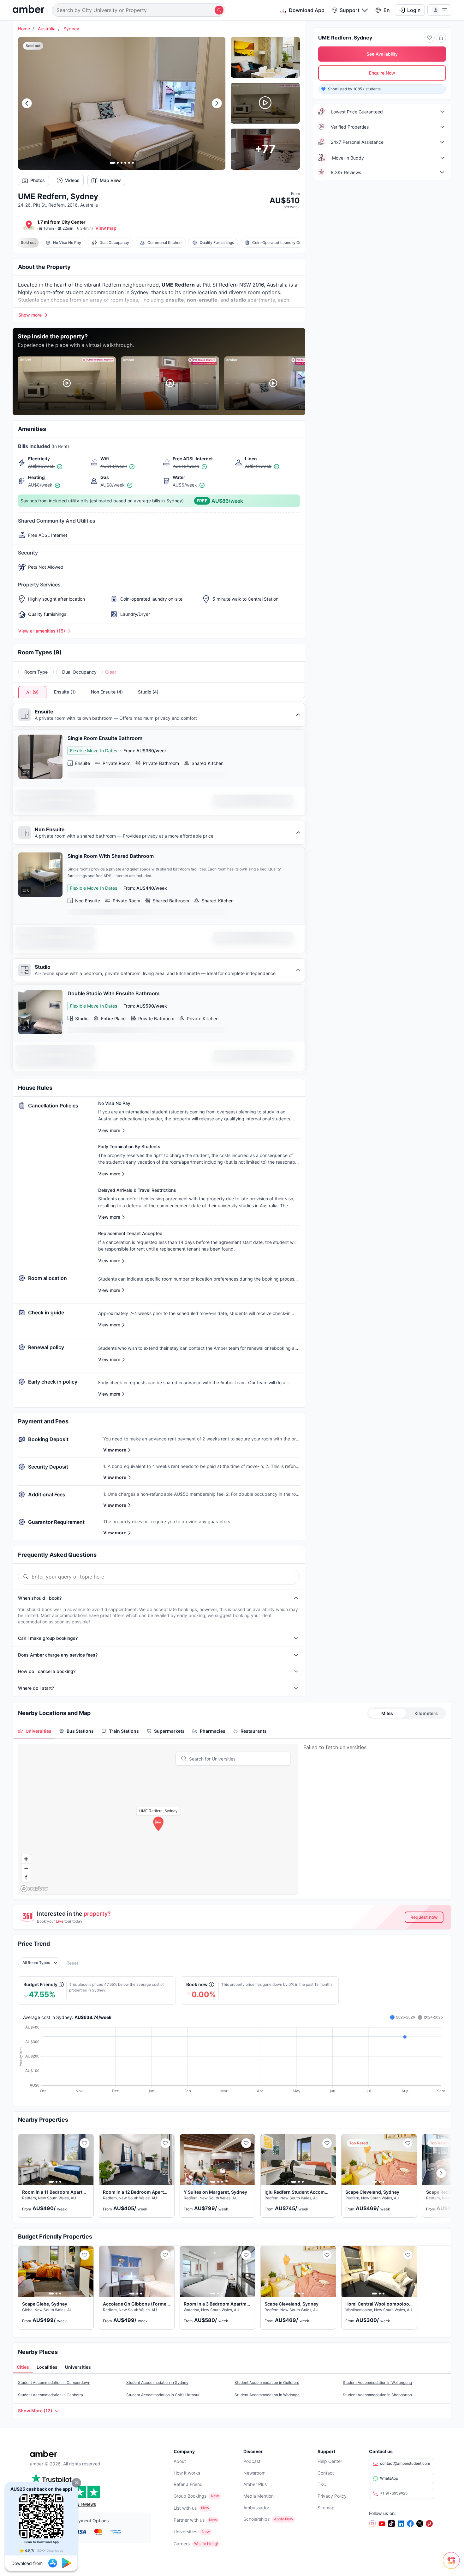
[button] (76, 2483)
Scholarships (256, 2518)
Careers (182, 2543)
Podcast (252, 2461)
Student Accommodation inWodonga (267, 2394)
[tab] (35, 1731)
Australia (47, 29)
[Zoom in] (26, 1858)
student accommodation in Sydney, (107, 292)
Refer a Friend (188, 2484)
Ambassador (256, 2507)
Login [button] (414, 10)
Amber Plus (255, 2484)
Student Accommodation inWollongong (377, 2382)
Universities (185, 2531)
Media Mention (259, 2495)
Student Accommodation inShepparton (377, 2394)
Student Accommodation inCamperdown (54, 2382)
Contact (326, 2472)
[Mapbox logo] (34, 1888)
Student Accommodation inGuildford (267, 2382)
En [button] (387, 10)
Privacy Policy (332, 2495)
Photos (38, 180)
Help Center (330, 2461)
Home (24, 29)
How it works (187, 2472)
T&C (322, 2484)
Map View (110, 180)
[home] (28, 10)
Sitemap (326, 2507)
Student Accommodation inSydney (157, 2382)
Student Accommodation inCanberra (51, 2394)
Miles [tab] (387, 1713)
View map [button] (106, 228)
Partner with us (189, 2519)
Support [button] (350, 10)
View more (115, 1449)
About (180, 2461)
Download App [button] (307, 10)
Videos (72, 180)
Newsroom (254, 2472)
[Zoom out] (26, 1867)
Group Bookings (190, 2495)
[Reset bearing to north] (26, 1877)
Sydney (71, 29)
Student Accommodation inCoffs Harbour (163, 2394)
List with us (185, 2507)
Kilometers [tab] (426, 1713)
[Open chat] (453, 2565)
